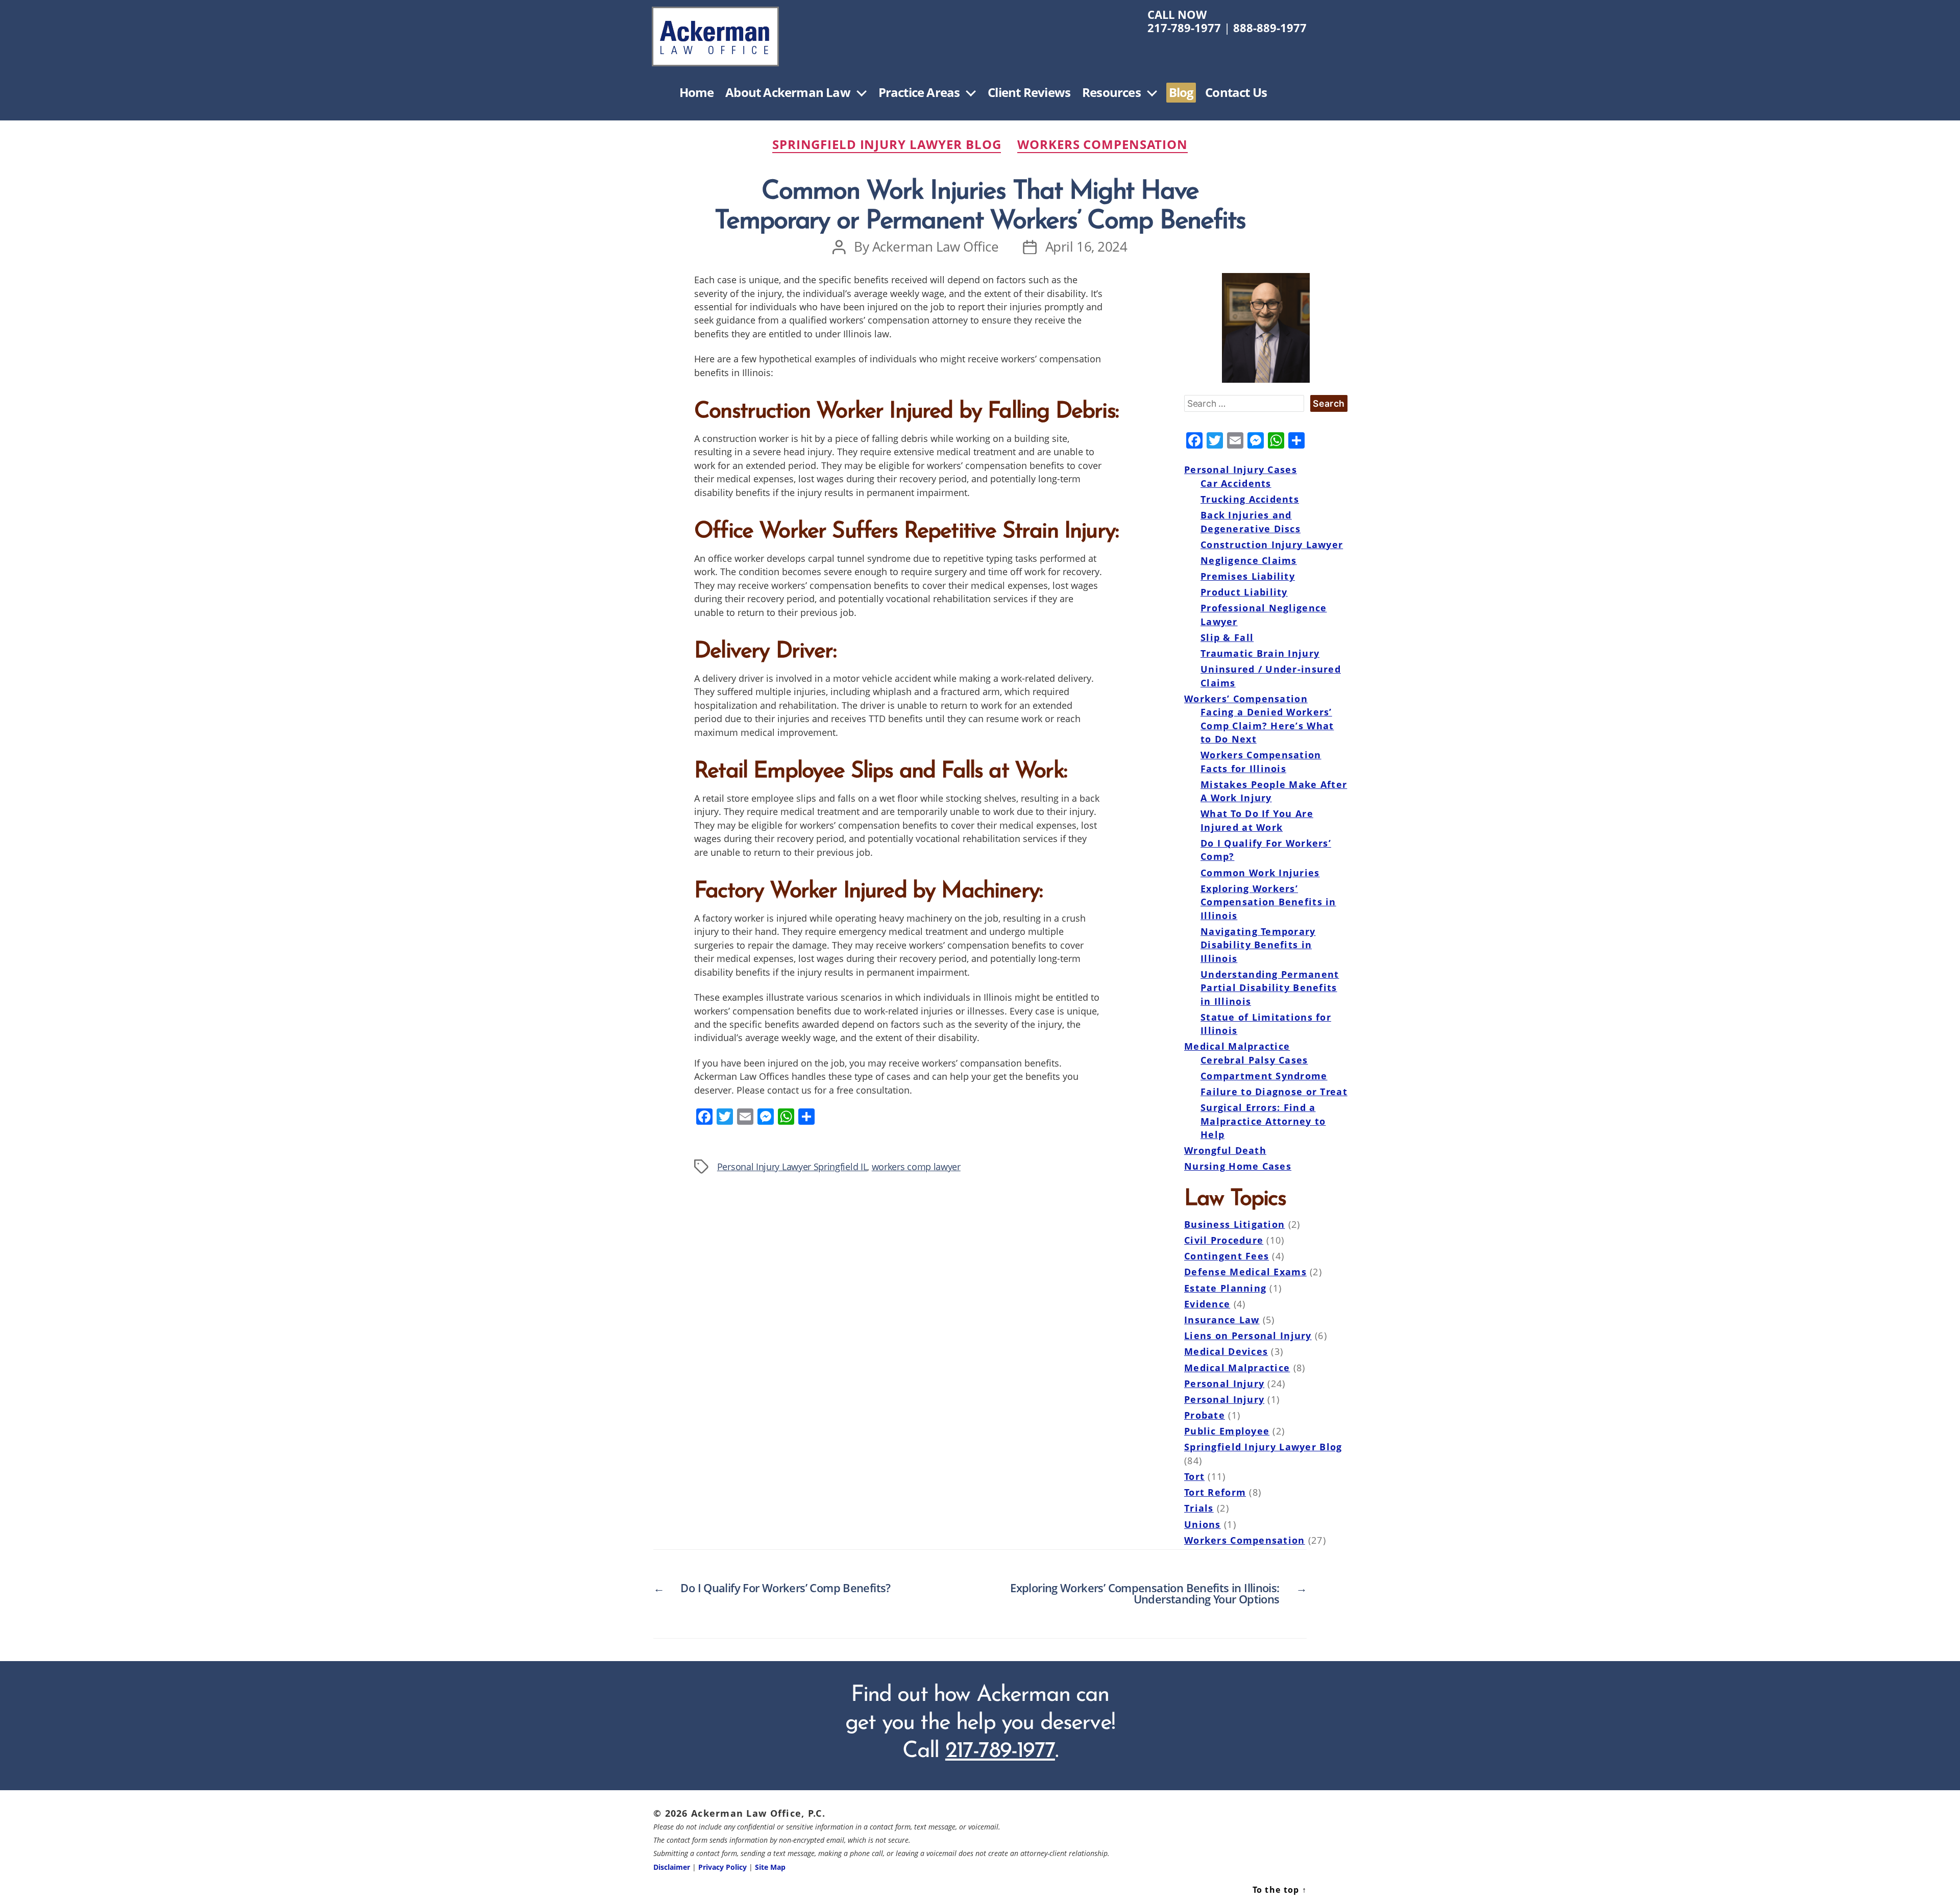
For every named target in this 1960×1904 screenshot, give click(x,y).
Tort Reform (1215, 1492)
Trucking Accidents (1250, 499)
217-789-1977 (1184, 28)
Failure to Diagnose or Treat (1274, 1092)
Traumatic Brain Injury (1260, 653)
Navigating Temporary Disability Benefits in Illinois (1258, 945)
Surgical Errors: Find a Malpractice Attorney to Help (1263, 1121)
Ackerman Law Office (936, 247)
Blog (1181, 93)
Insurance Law (1222, 1320)
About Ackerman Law (788, 93)
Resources (1111, 93)
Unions (1203, 1524)
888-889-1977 (1270, 28)
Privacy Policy (722, 1867)
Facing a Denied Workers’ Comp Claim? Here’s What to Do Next (1267, 725)
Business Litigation (1234, 1224)
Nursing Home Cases (1238, 1166)
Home (697, 93)
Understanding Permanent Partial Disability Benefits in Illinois (1270, 988)
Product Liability (1244, 592)
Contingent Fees (1227, 1256)
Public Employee (1227, 1431)
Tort (1194, 1476)
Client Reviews (1029, 93)
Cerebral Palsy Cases (1254, 1060)
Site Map (770, 1867)
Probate (1205, 1415)
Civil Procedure (1224, 1240)
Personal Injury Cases (1241, 469)
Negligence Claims (1249, 560)
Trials (1199, 1508)
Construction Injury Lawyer (1272, 545)
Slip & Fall (1227, 637)
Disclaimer (672, 1867)
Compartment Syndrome (1264, 1076)
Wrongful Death (1225, 1150)
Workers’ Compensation (1246, 699)
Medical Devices (1226, 1351)
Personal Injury (1224, 1383)
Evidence (1207, 1304)
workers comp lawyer (916, 1166)
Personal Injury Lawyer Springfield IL (792, 1166)
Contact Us (1236, 93)
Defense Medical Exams (1245, 1272)
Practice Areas (919, 93)
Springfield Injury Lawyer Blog (887, 145)
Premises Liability (1248, 576)
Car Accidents (1236, 483)
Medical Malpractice (1237, 1046)
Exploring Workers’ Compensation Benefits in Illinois (1268, 902)
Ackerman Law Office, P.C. (758, 1813)
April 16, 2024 (1086, 247)
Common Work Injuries (1260, 873)
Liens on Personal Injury (1248, 1336)
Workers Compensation (1102, 145)
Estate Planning (1225, 1288)
